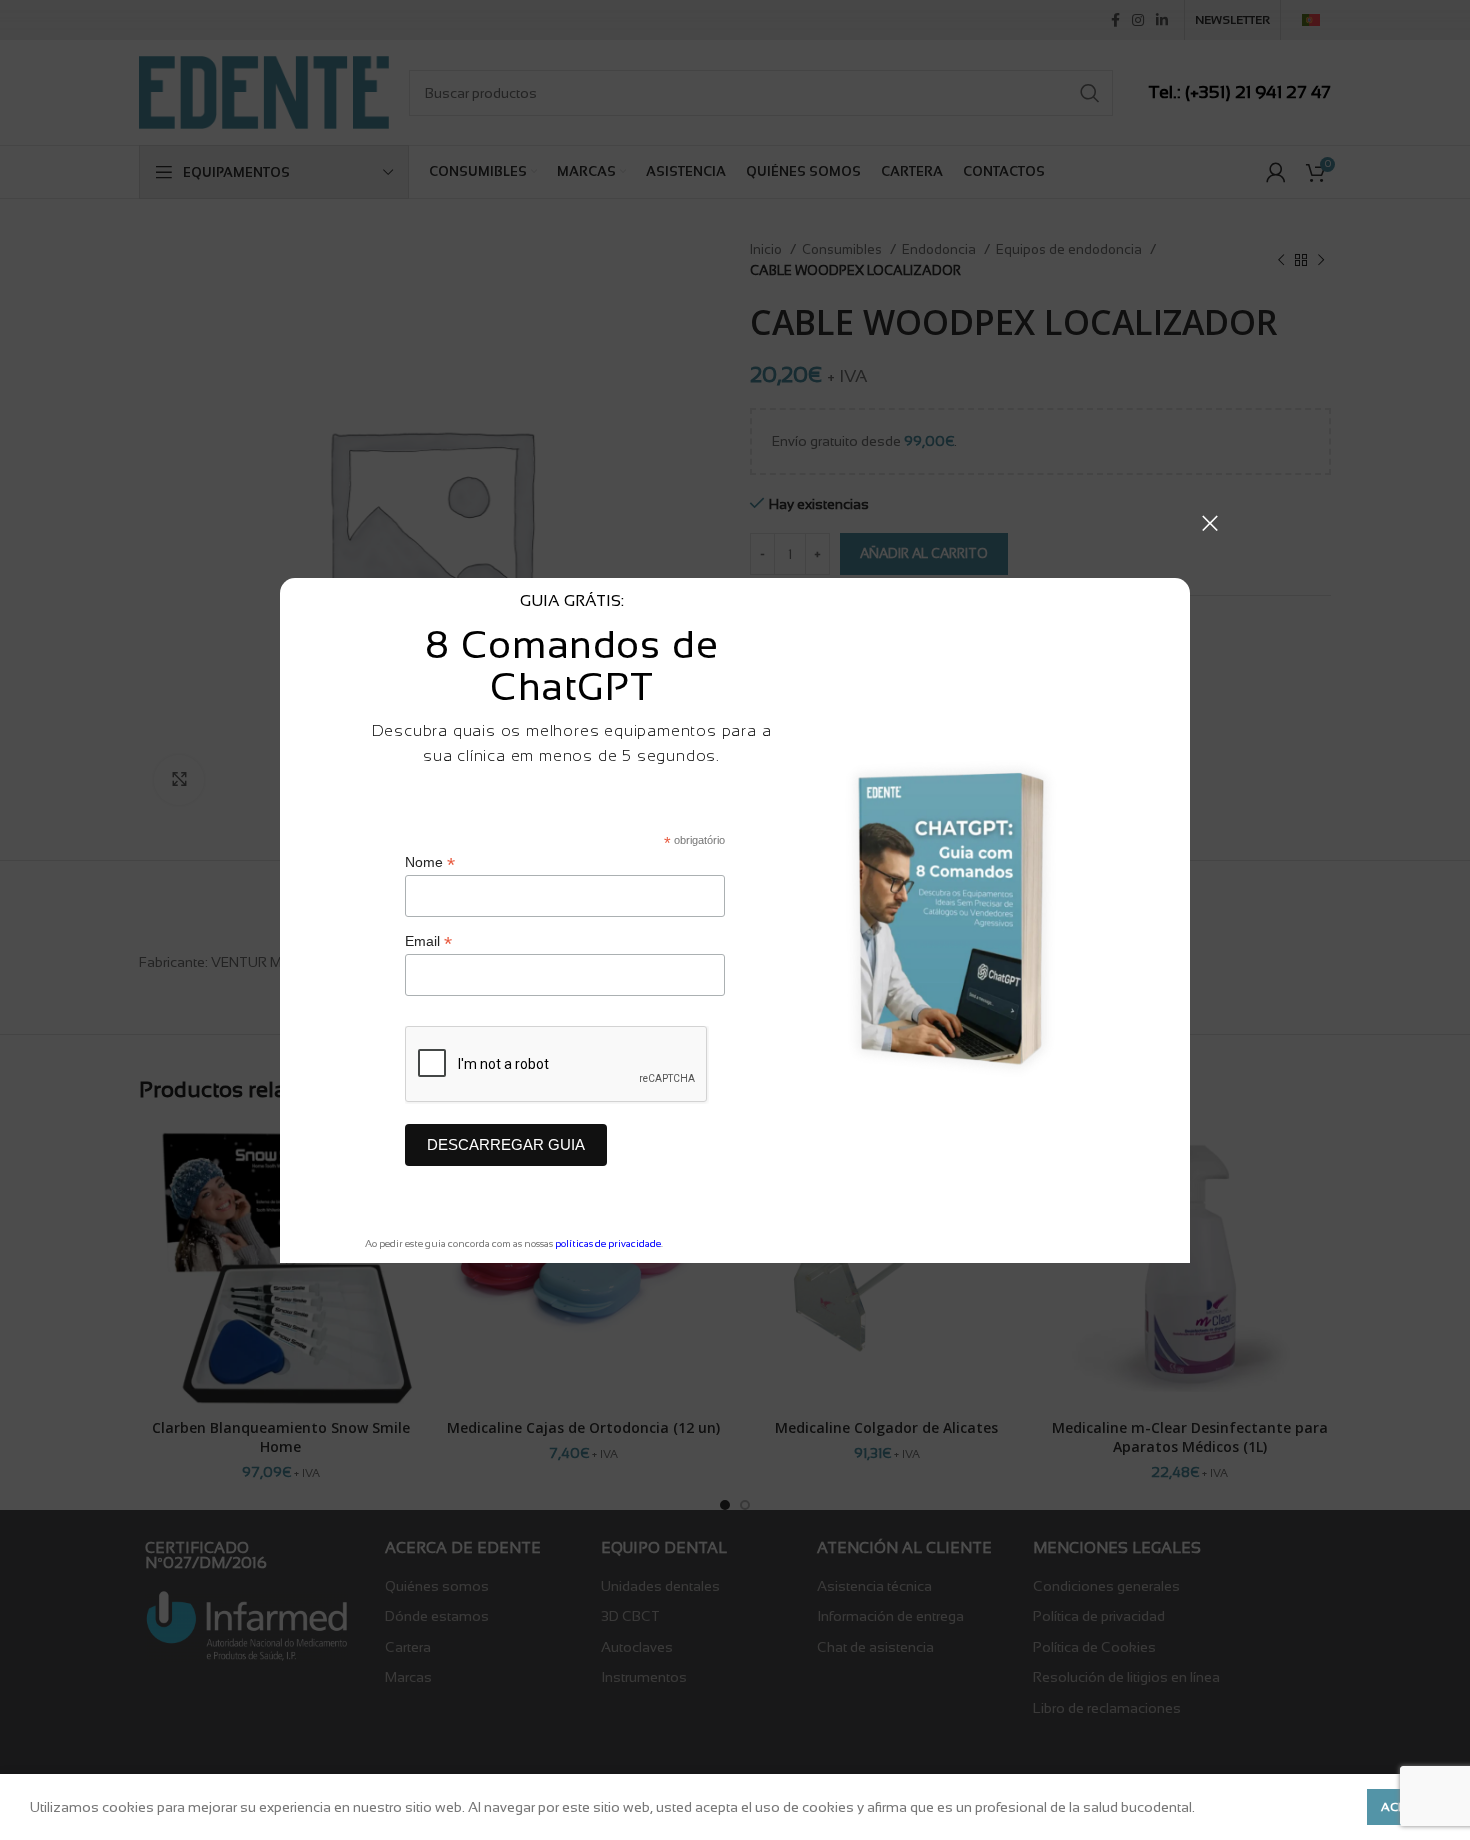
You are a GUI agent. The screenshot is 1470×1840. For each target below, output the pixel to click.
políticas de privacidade (608, 1243)
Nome (430, 862)
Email (428, 941)
